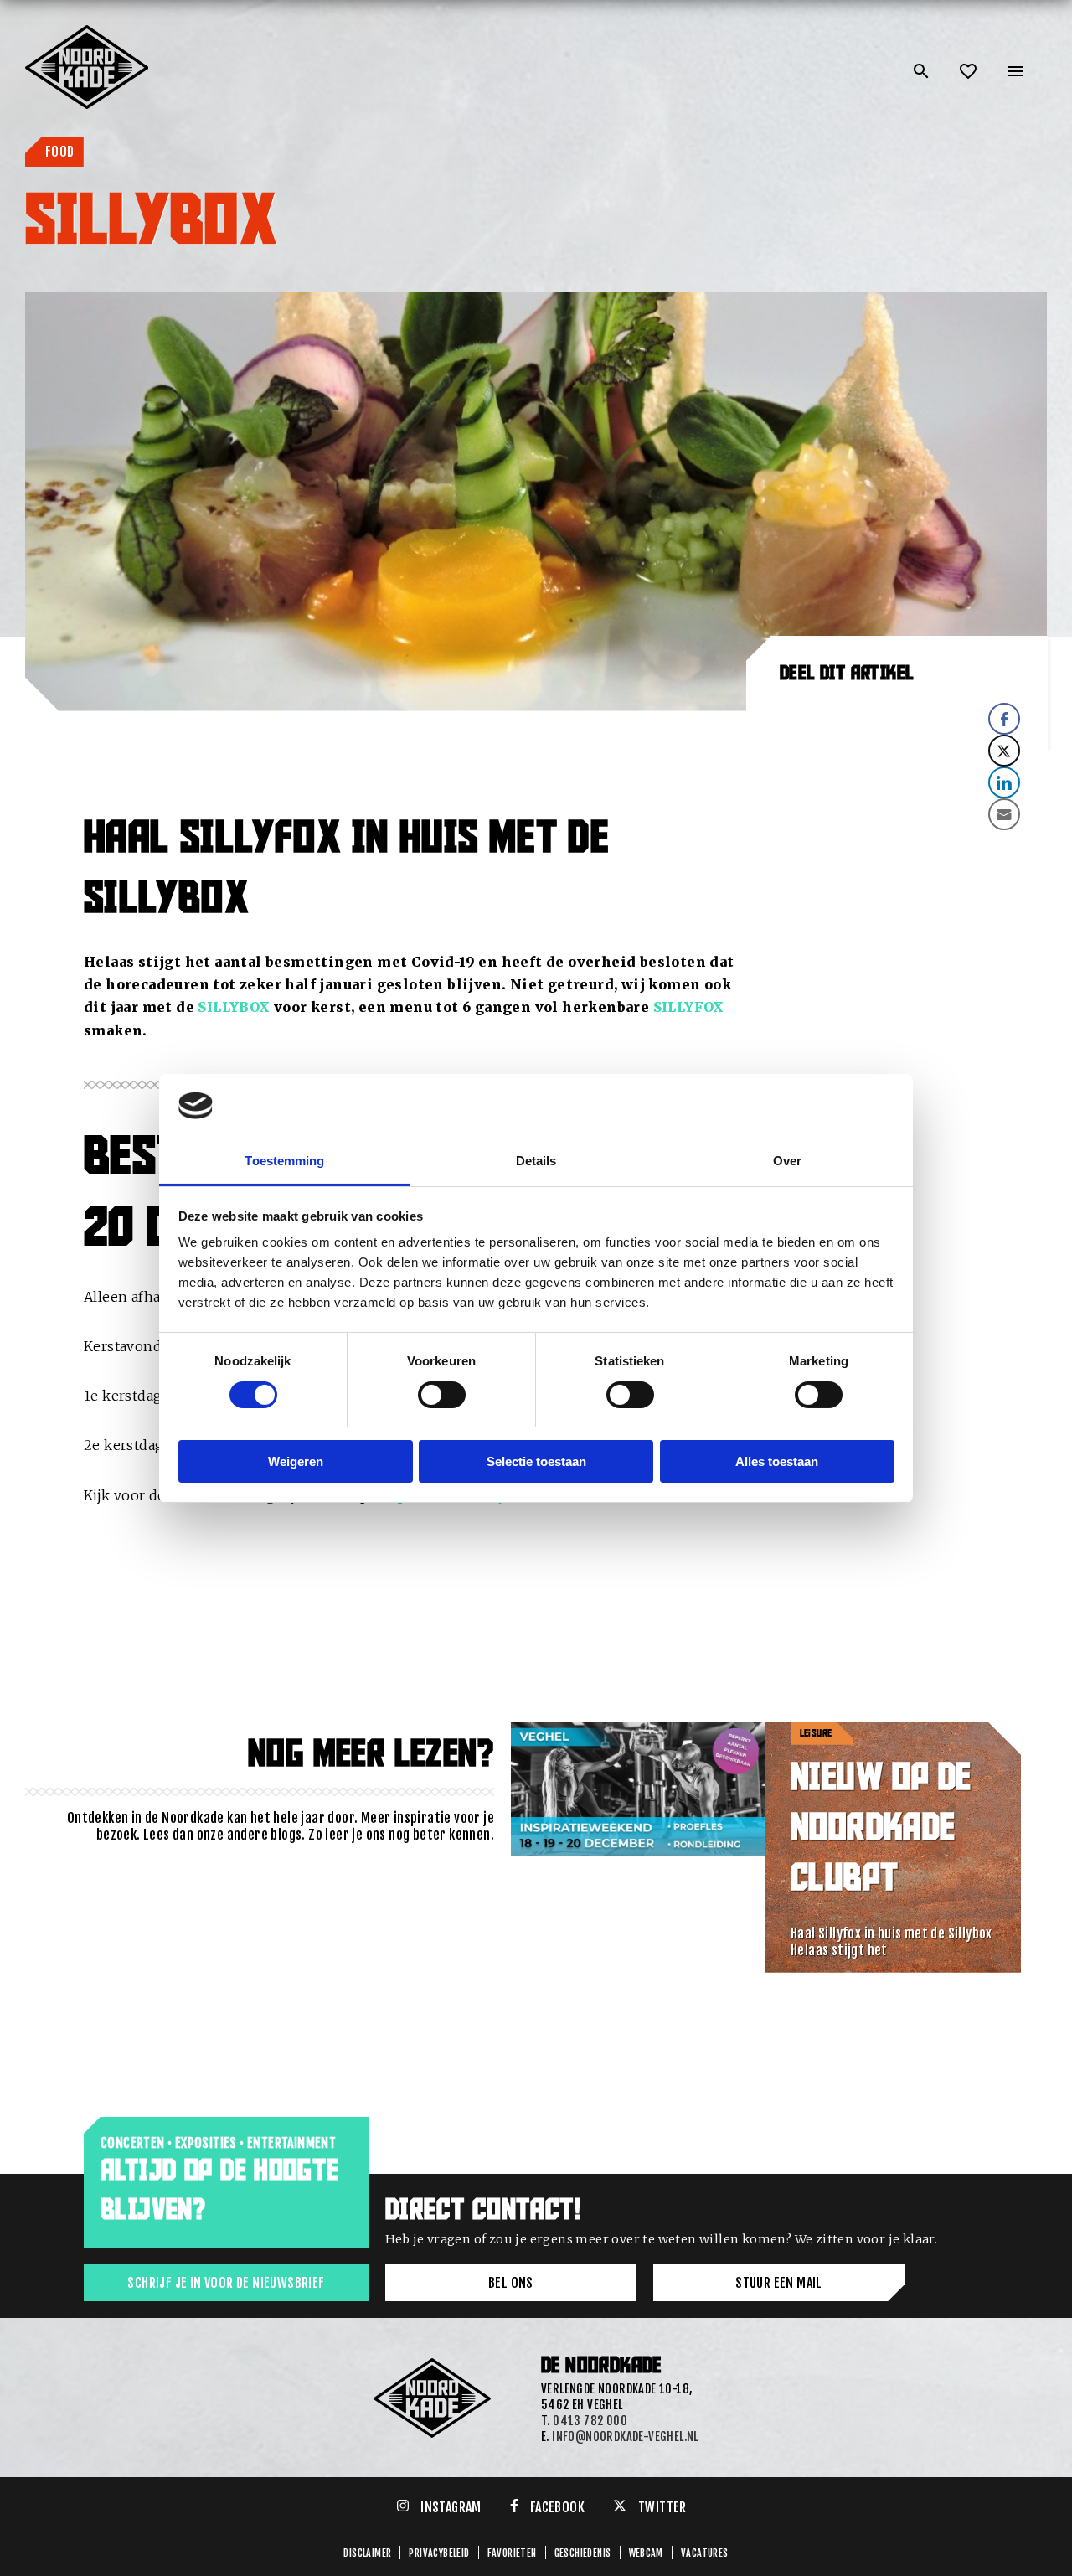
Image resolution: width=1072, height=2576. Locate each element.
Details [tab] (536, 1161)
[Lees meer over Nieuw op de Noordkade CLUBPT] (639, 1847)
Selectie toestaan (536, 1461)
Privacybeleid (439, 2553)
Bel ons (511, 2283)
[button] (897, 845)
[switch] (442, 1395)
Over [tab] (787, 1161)
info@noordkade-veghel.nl (625, 2437)
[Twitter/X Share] (1004, 751)
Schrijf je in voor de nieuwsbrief (226, 2283)
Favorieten (512, 2553)
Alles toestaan (777, 1461)
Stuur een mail (779, 2283)
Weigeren (296, 1461)
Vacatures (705, 2553)
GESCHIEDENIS (583, 2553)
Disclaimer (367, 2553)
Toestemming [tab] (284, 1161)
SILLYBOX (234, 1007)
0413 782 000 (590, 2421)
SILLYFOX (689, 1007)
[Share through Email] (1004, 814)
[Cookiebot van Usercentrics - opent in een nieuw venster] (821, 1106)
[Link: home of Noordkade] (88, 32)
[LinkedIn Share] (1004, 782)
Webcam (646, 2553)
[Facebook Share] (1004, 719)
